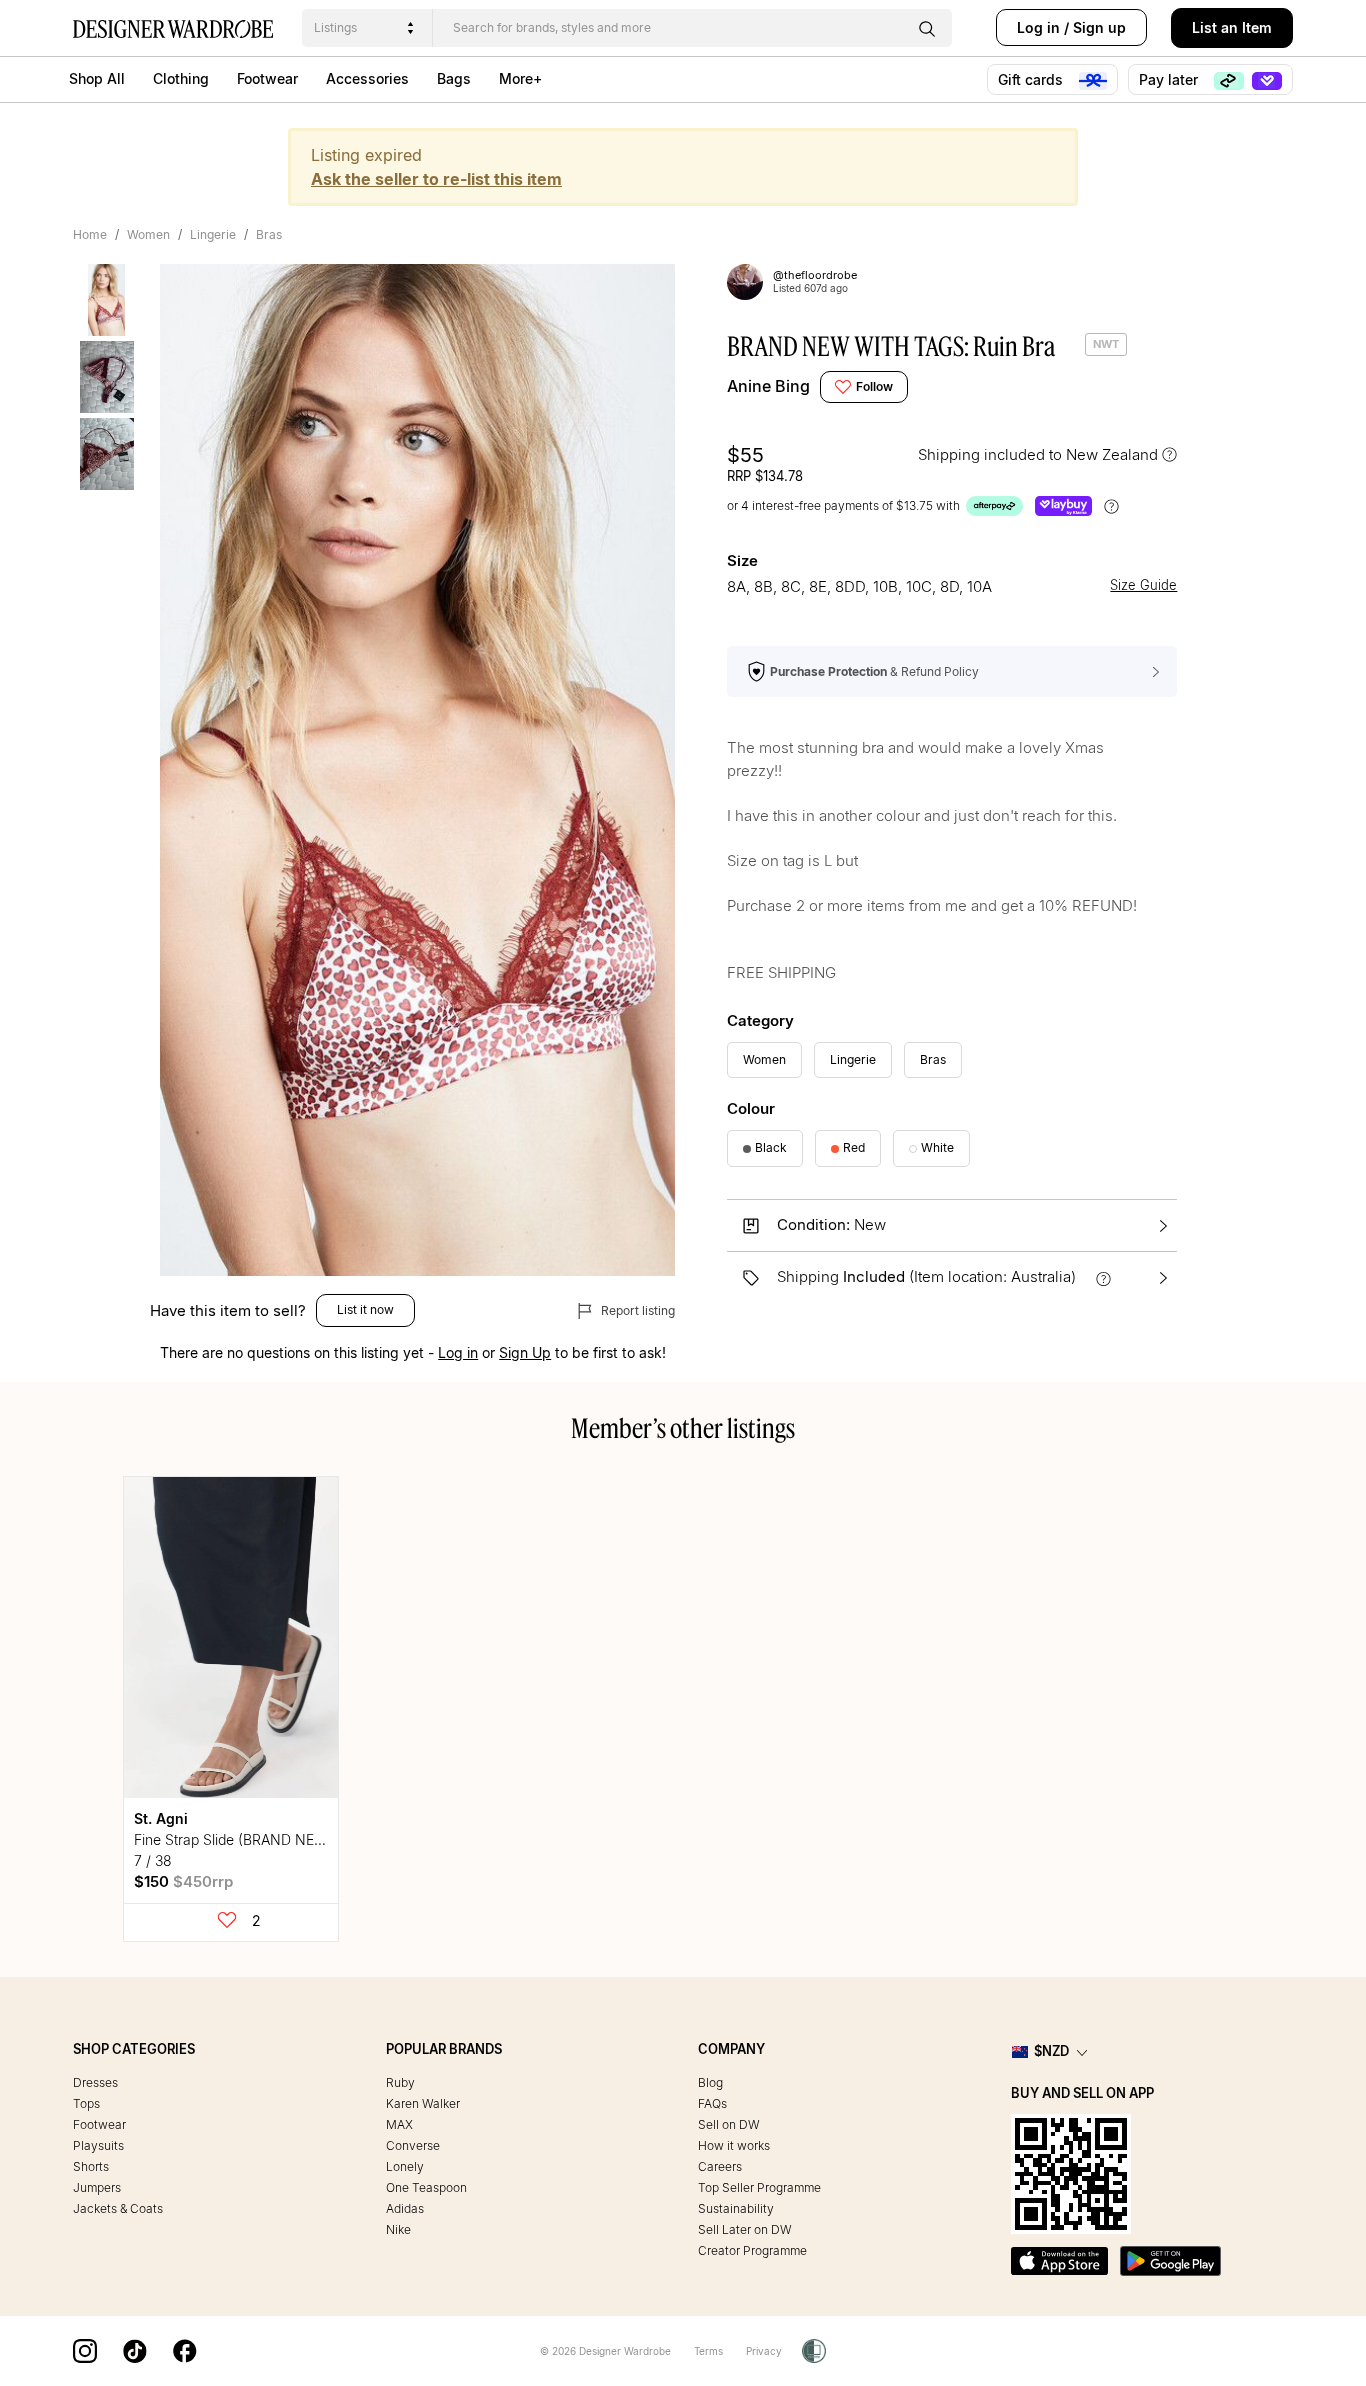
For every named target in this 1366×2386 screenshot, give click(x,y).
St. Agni (161, 1818)
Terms (708, 2351)
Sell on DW (729, 2124)
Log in (1038, 27)
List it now (365, 1309)
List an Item (1232, 27)
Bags (454, 78)
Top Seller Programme (759, 2187)
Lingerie (213, 234)
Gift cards (1032, 79)
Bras (269, 234)
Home (90, 234)
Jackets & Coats (118, 2208)
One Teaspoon (426, 2187)
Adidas (405, 2208)
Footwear (267, 78)
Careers (720, 2166)
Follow (874, 386)
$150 (183, 1881)
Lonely (405, 2166)
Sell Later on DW (745, 2229)
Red (854, 1147)
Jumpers (97, 2187)
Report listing (636, 1310)
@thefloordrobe (815, 275)
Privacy (764, 2351)
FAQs (712, 2103)
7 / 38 (153, 1860)
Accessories (367, 78)
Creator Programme (752, 2250)
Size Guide (1143, 585)
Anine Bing (768, 386)
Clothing (181, 78)
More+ (520, 78)
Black (771, 1147)
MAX (399, 2124)
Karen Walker (423, 2103)
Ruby (400, 2082)
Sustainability (736, 2208)
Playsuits (98, 2145)
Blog (710, 2082)
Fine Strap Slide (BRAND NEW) (233, 1839)
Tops (86, 2103)
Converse (413, 2145)
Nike (398, 2229)
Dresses (95, 2082)
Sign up (1099, 27)
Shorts (91, 2166)
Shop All (97, 78)
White (937, 1147)
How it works (734, 2145)
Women (148, 234)
